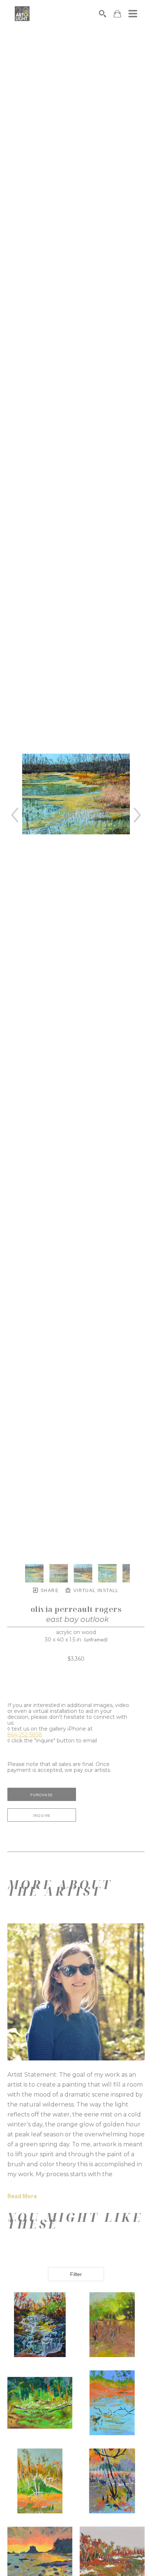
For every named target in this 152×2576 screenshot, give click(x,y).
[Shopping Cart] (117, 14)
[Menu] (133, 14)
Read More (22, 2196)
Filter (76, 2274)
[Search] (103, 14)
